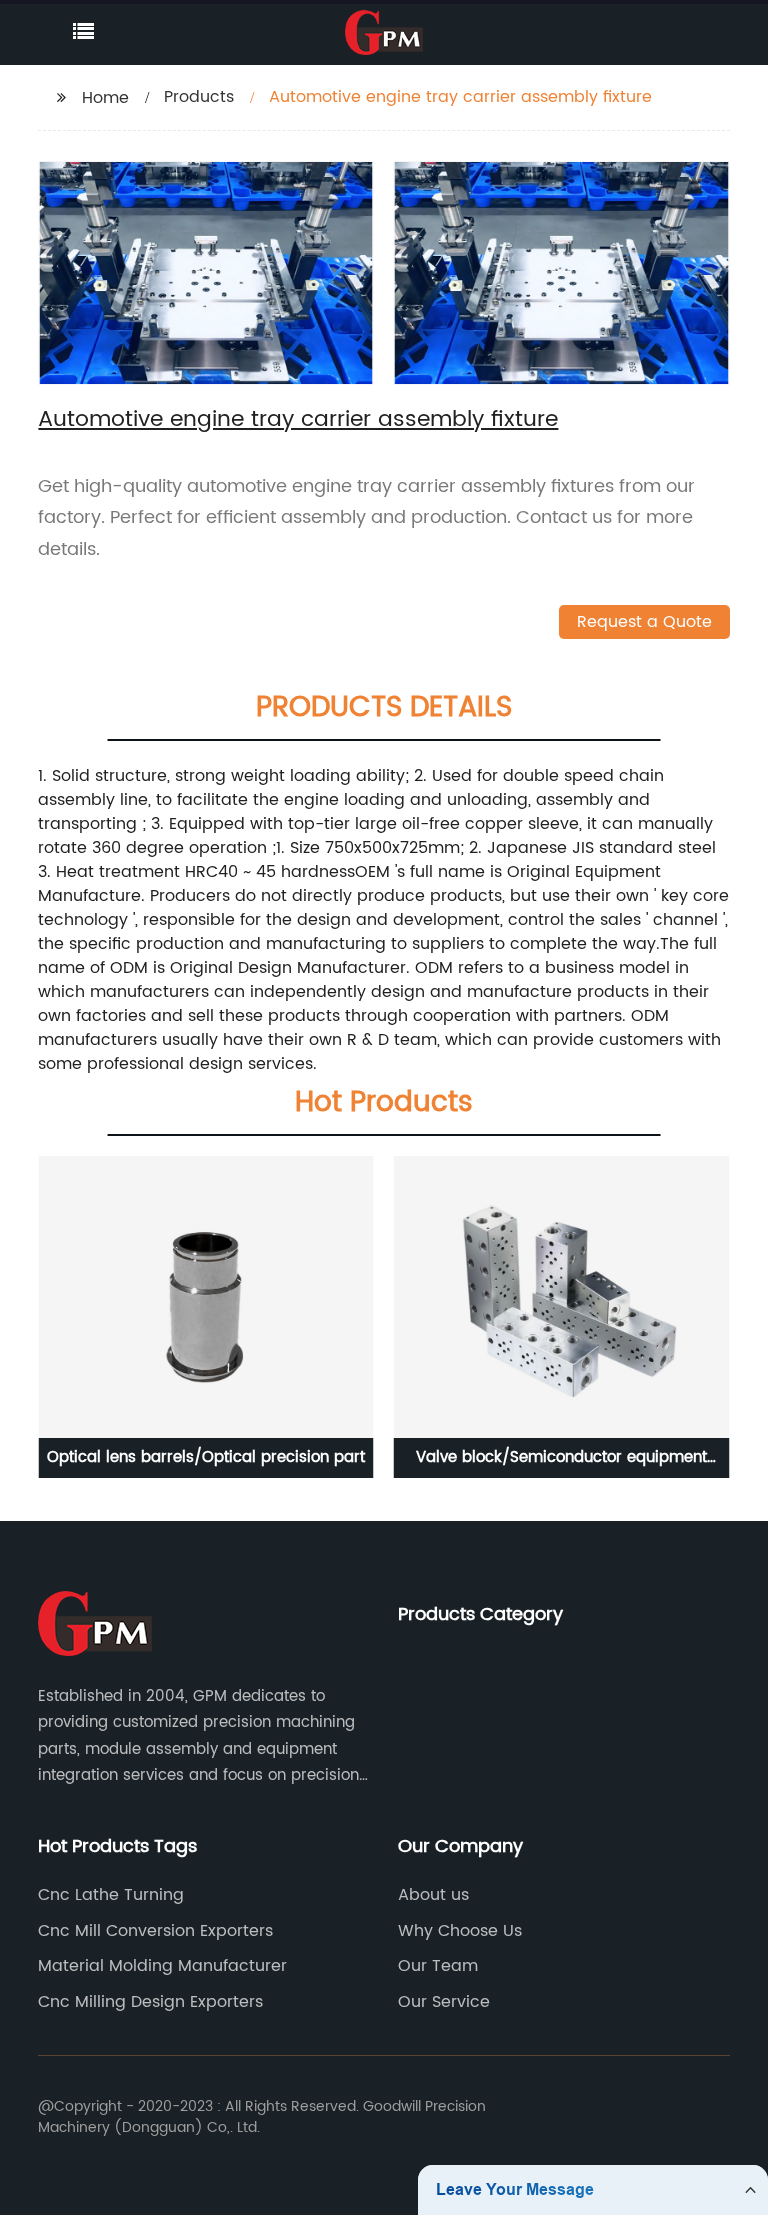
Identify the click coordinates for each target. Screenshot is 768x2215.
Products (199, 97)
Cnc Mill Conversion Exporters (155, 1931)
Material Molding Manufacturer (162, 1966)
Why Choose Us (460, 1931)
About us (433, 1895)
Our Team (438, 1966)
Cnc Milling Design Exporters (150, 2002)
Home (105, 98)
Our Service (444, 2002)
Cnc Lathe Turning (111, 1895)
